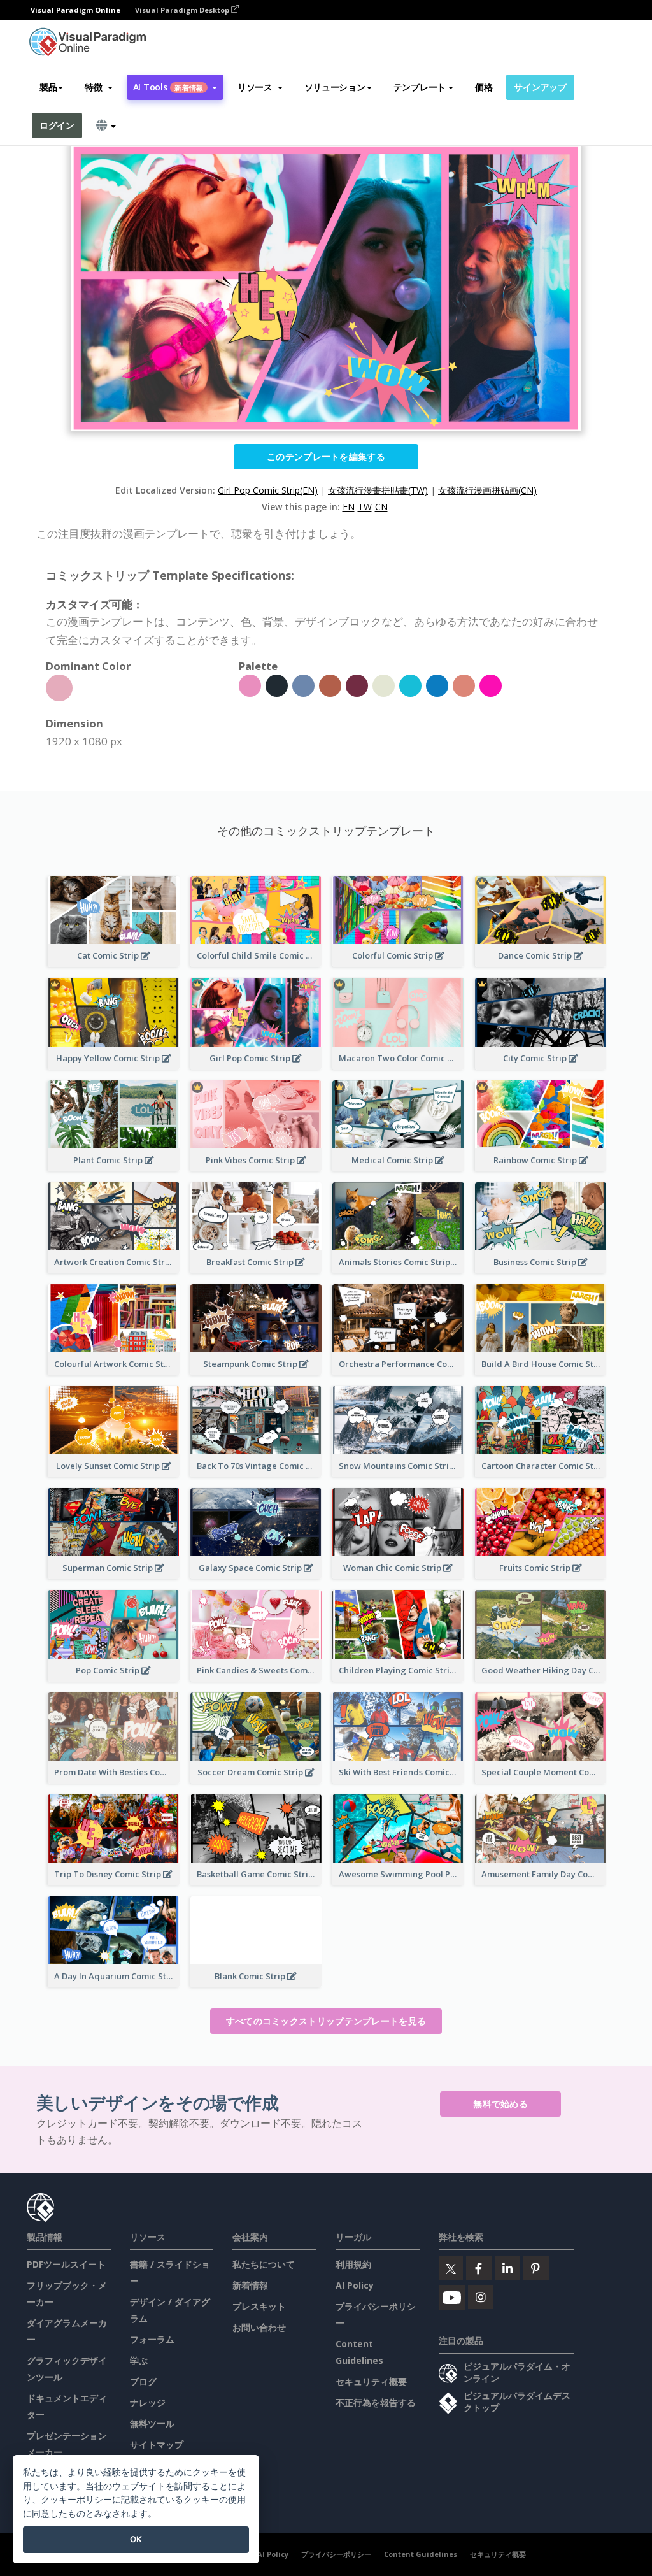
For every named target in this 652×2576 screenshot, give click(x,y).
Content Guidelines (421, 2554)
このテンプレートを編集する (326, 456)
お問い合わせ (259, 2327)
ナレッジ (148, 2402)
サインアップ (540, 87)
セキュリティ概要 (371, 2381)
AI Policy (355, 2285)
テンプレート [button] (420, 87)
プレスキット (259, 2306)
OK (136, 2539)
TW (365, 507)
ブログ (143, 2381)
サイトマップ (157, 2444)
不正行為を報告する (376, 2402)
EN (349, 507)
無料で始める (500, 2104)
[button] (98, 87)
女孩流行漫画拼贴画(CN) (487, 490)
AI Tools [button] (168, 87)
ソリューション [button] (335, 87)
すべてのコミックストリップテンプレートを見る (326, 2021)
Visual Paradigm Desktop (183, 10)
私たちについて (264, 2264)
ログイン (57, 125)
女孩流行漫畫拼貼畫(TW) (378, 490)
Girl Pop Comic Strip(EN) (268, 490)
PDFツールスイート (66, 2264)
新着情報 (250, 2285)
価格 (484, 87)
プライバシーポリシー (336, 2554)
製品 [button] (48, 87)
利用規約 (353, 2264)
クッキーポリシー (76, 2499)
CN (381, 507)
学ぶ (139, 2360)
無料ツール (152, 2423)
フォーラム (152, 2339)
